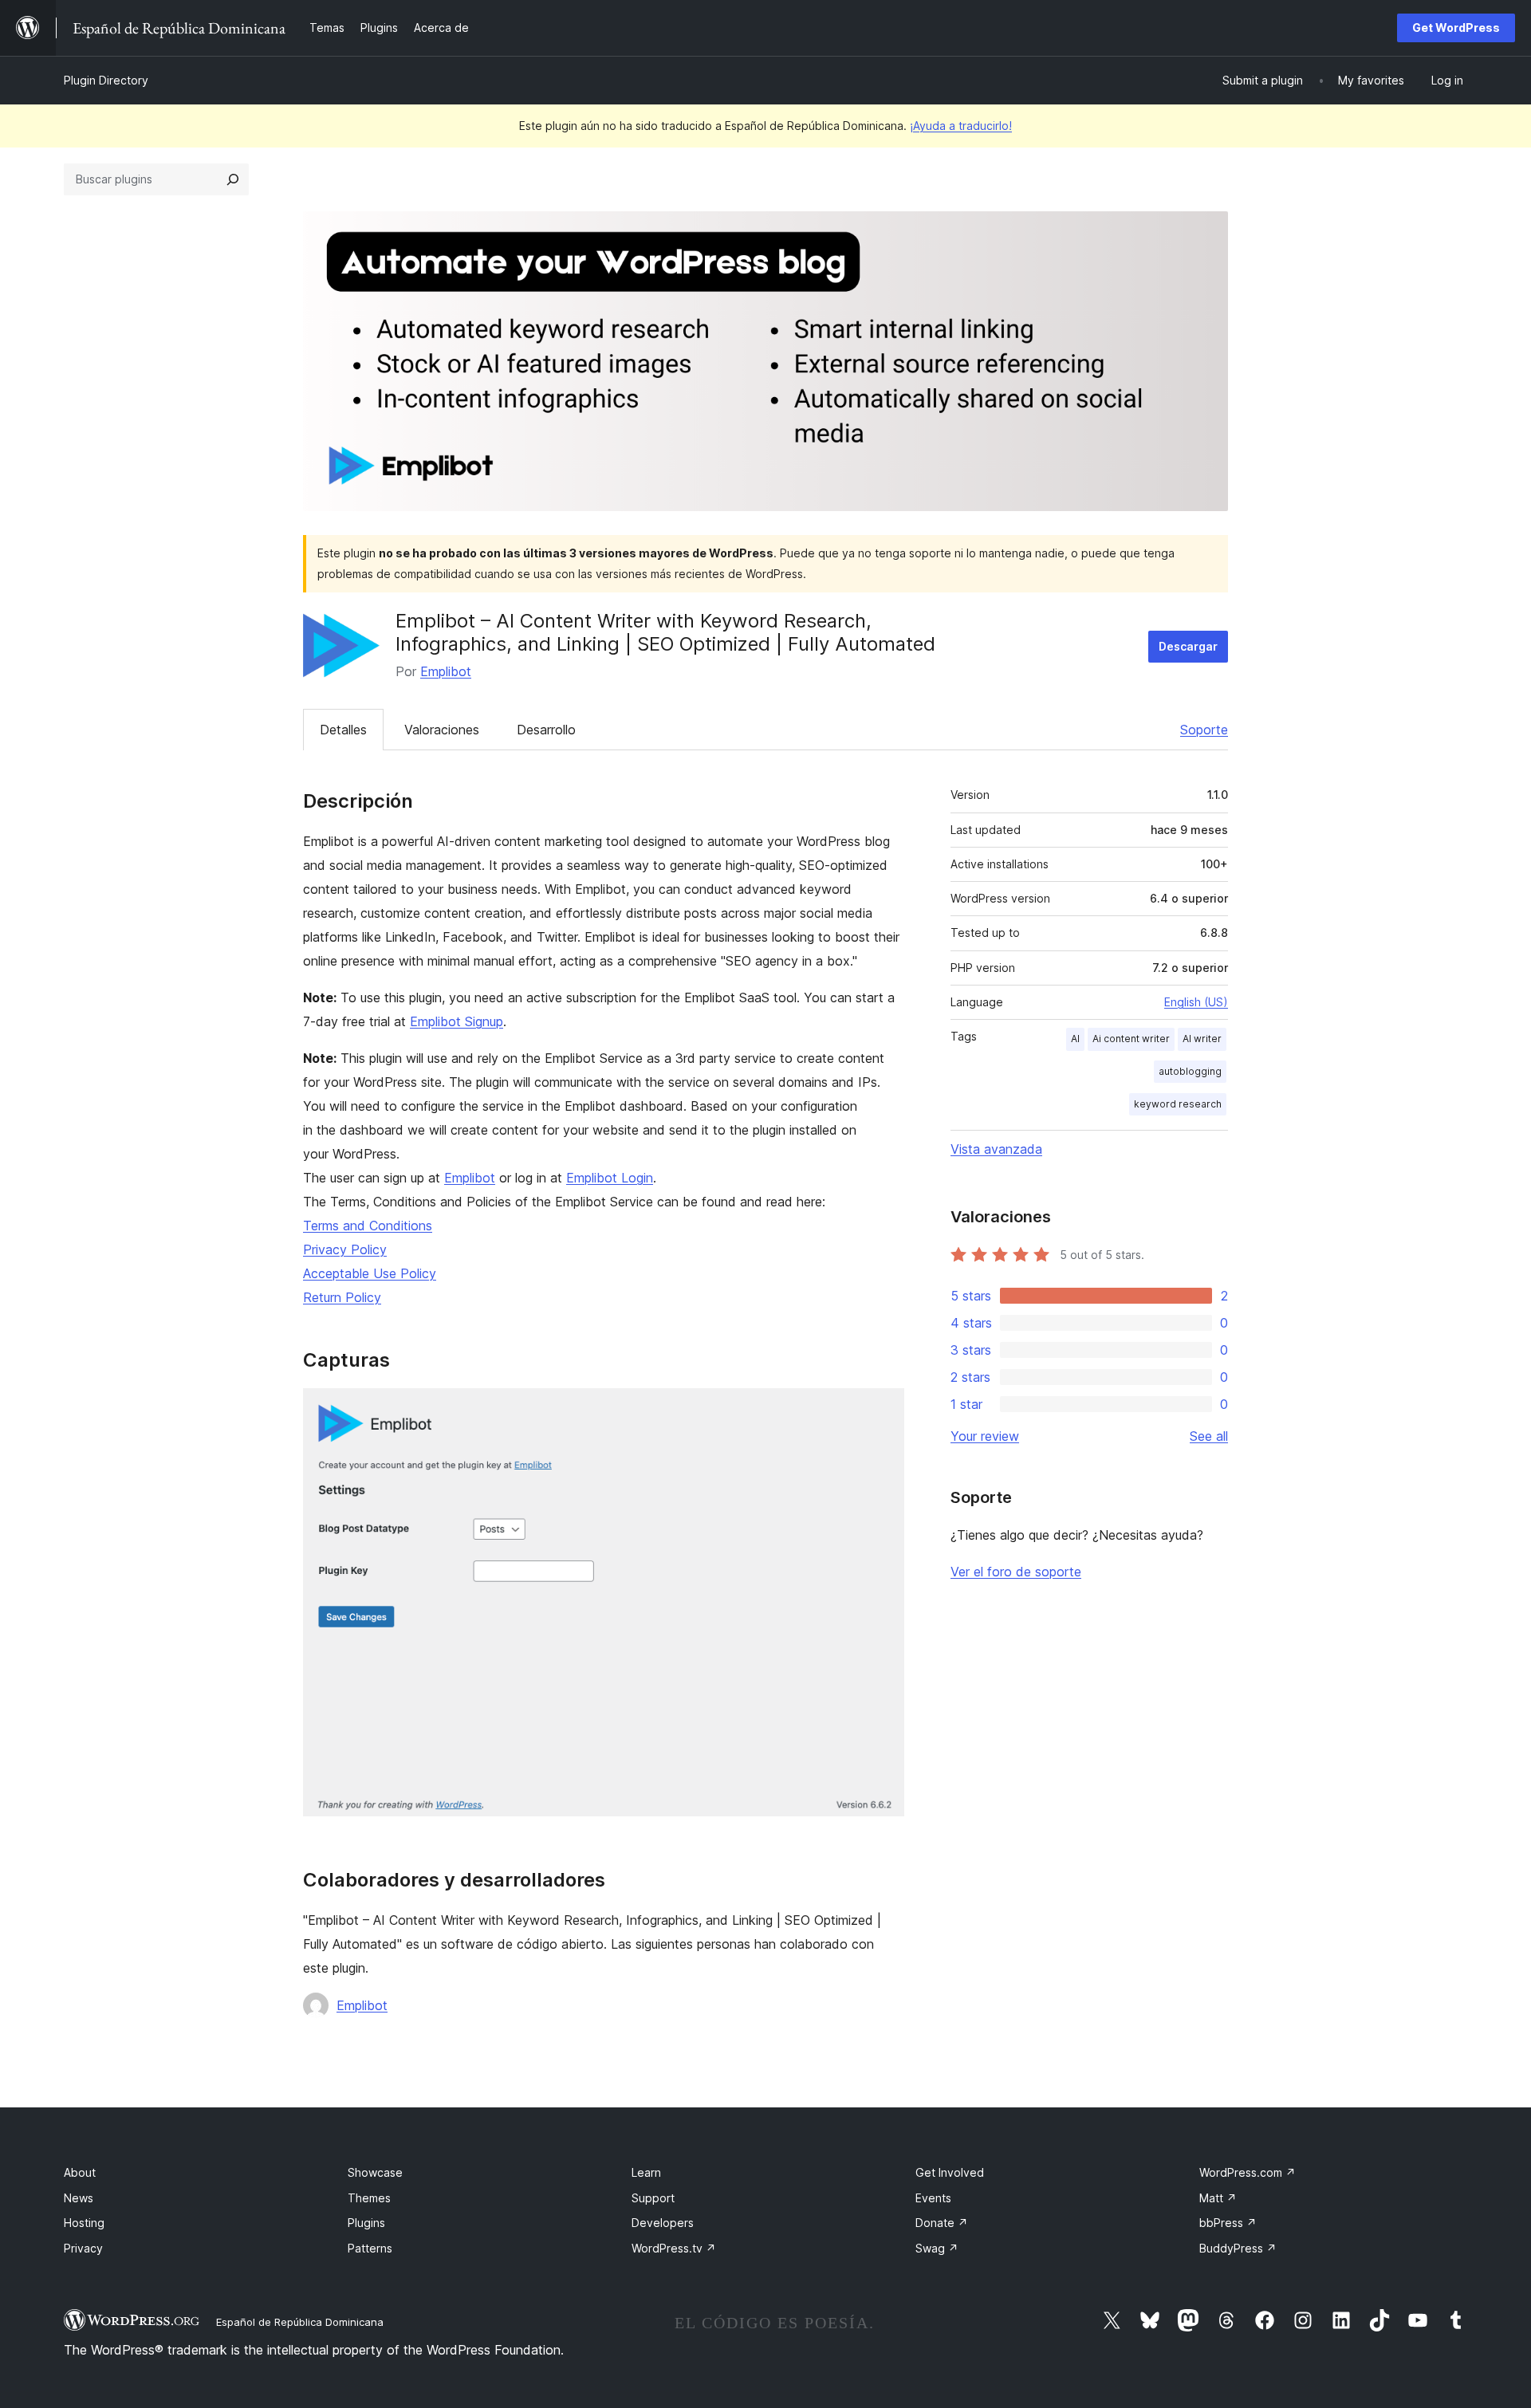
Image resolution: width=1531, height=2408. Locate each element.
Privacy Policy (345, 1249)
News (79, 2198)
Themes (369, 2198)
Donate (942, 2223)
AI (1075, 1039)
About (80, 2172)
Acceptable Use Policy (370, 1273)
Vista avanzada (996, 1149)
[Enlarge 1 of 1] (883, 1410)
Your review (985, 1436)
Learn (646, 2172)
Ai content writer (1131, 1039)
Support (653, 2198)
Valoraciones (442, 730)
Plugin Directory (106, 80)
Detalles (343, 730)
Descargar (1188, 646)
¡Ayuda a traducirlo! (961, 126)
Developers (663, 2223)
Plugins (366, 2223)
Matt (1218, 2198)
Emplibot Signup (457, 1021)
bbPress (1228, 2223)
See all (1209, 1436)
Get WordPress (1456, 28)
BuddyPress (1238, 2248)
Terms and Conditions (368, 1226)
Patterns (370, 2248)
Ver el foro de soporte (1016, 1572)
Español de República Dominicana (300, 2322)
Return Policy (342, 1297)
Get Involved (950, 2172)
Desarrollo (546, 730)
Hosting (84, 2223)
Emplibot (446, 671)
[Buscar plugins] (233, 179)
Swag (937, 2248)
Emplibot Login (610, 1178)
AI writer (1202, 1039)
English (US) (1196, 1002)
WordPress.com (1248, 2172)
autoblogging (1190, 1071)
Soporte (1204, 730)
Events (933, 2198)
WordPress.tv (674, 2248)
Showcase (375, 2172)
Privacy (83, 2248)
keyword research (1178, 1104)
